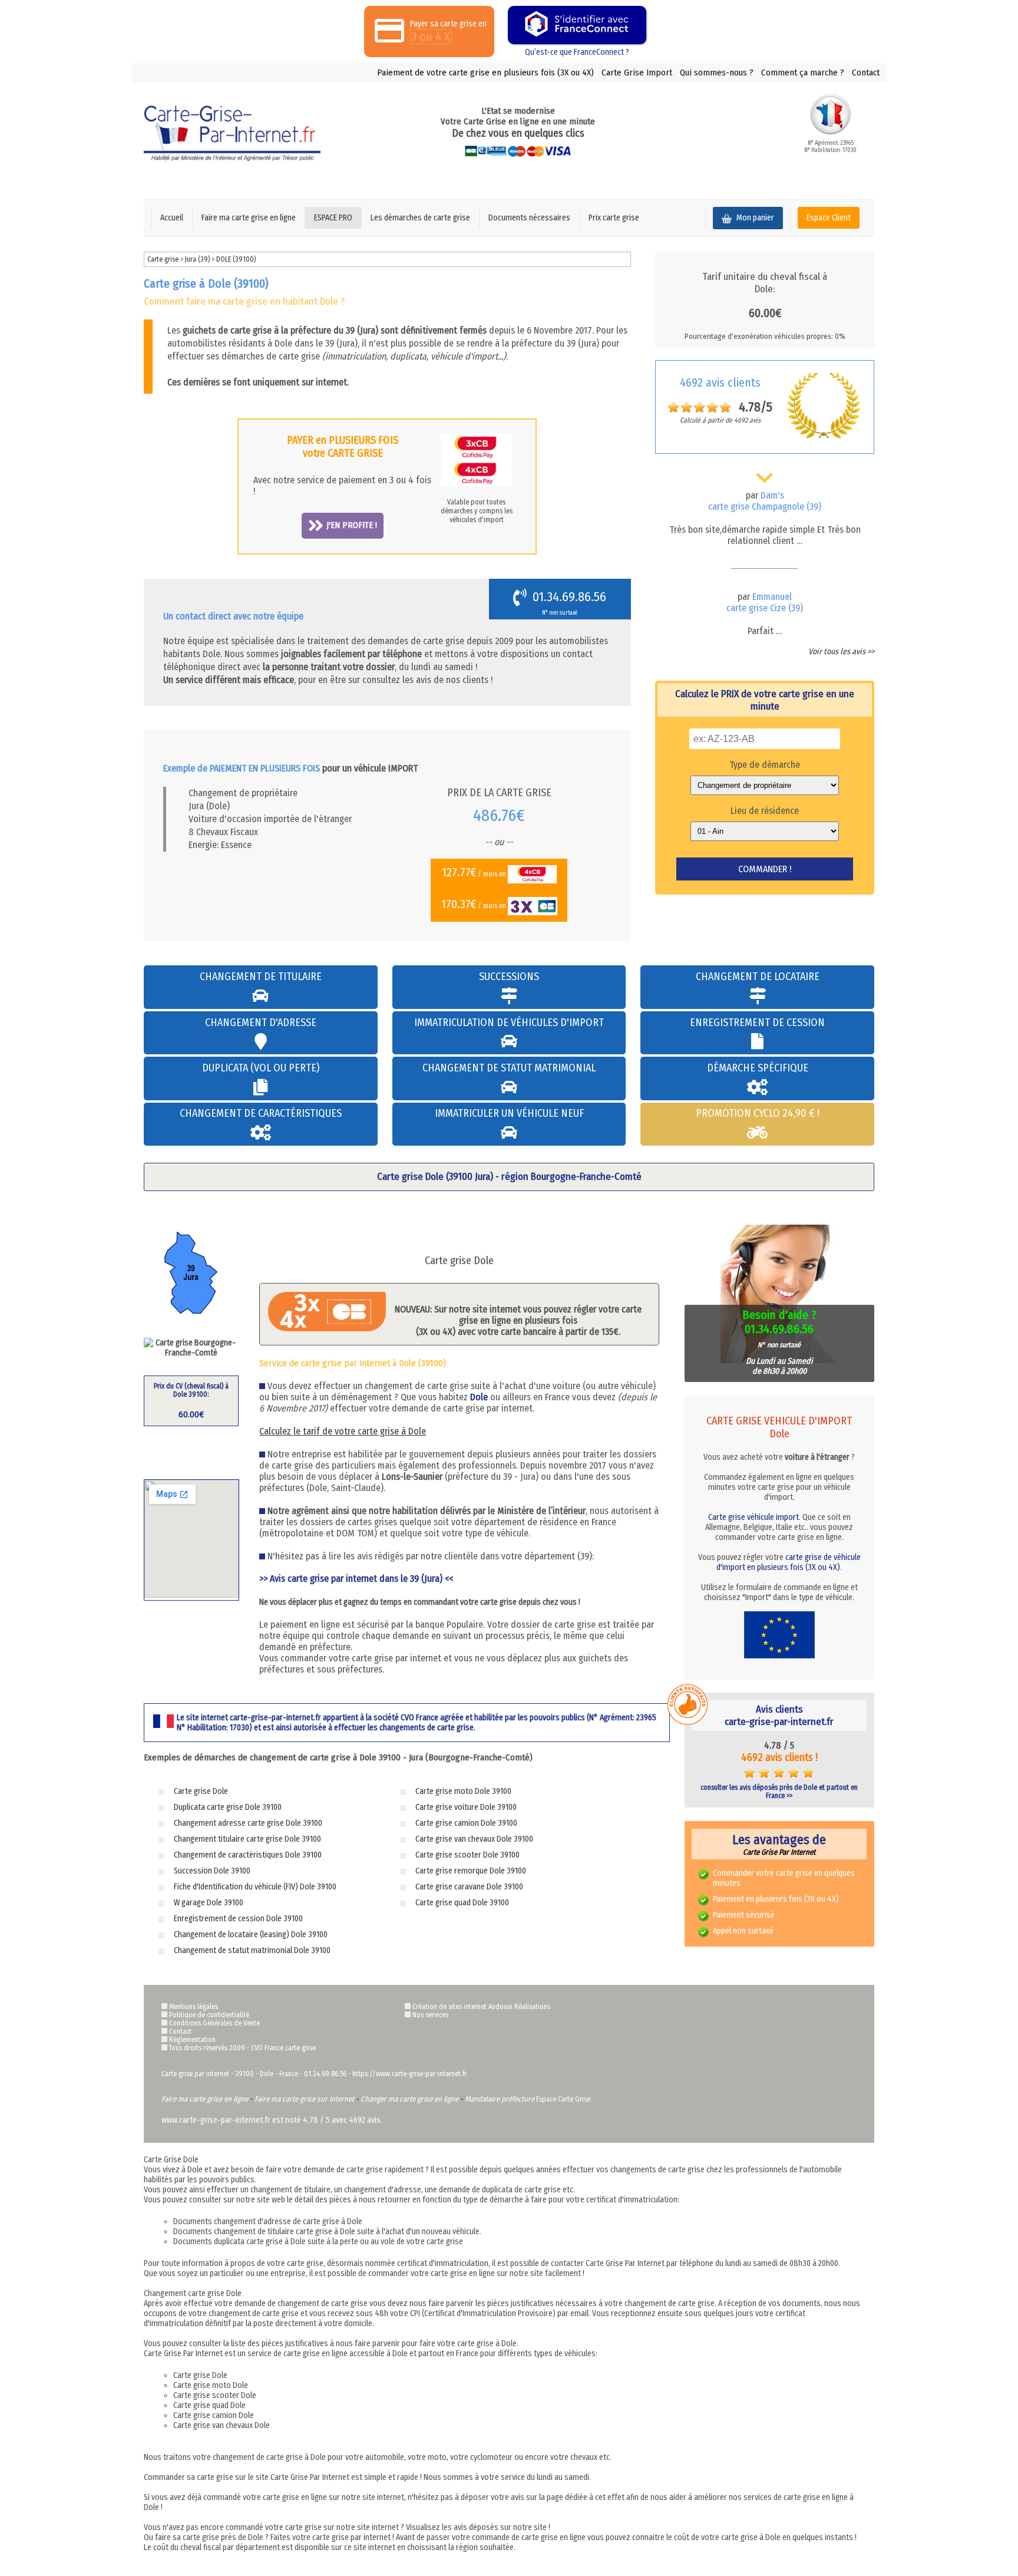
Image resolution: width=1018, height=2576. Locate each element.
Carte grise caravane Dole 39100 (469, 1887)
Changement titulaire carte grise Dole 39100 (247, 1839)
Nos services (430, 2015)
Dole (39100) (236, 259)
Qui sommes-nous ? (717, 72)
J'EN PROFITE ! (352, 525)
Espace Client (829, 218)
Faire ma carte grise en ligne (249, 218)
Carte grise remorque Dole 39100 (471, 1871)
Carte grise (163, 259)
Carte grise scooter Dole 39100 (467, 1855)
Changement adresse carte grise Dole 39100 (248, 1823)
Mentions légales (194, 2007)
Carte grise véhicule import (753, 1517)
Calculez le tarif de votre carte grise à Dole (343, 1431)
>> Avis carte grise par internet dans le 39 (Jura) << (356, 1579)
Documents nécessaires (529, 218)
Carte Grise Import (637, 72)
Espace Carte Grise (563, 2099)
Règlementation (192, 2040)
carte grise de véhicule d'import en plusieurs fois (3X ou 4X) (789, 1562)
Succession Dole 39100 (212, 1871)
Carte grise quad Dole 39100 (462, 1903)
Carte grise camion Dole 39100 (466, 1823)
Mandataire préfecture (500, 2099)
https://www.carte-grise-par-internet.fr (409, 2074)
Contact (866, 72)
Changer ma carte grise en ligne (409, 2099)
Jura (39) (198, 259)
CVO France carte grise (283, 2048)
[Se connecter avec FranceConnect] (577, 25)
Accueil (172, 218)
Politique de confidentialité (209, 2015)
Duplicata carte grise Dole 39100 (228, 1807)
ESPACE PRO (333, 218)
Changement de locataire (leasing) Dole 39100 (251, 1935)
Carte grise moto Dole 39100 (463, 1791)
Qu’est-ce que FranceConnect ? (577, 52)
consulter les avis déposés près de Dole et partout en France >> (779, 1792)
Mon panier (754, 218)
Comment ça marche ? (803, 72)
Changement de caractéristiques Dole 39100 (248, 1855)
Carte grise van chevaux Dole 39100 (474, 1839)
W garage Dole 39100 (209, 1903)
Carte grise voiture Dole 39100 (466, 1807)
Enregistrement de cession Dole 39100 (238, 1919)
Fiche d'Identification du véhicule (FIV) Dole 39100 (255, 1887)
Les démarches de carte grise (420, 218)
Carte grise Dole (201, 1791)
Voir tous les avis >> (841, 652)
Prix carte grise (614, 218)
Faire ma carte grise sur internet (304, 2099)
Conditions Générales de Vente (214, 2023)
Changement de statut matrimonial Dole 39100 (252, 1950)
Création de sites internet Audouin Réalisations (481, 2007)
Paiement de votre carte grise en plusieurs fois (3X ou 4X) (485, 72)
